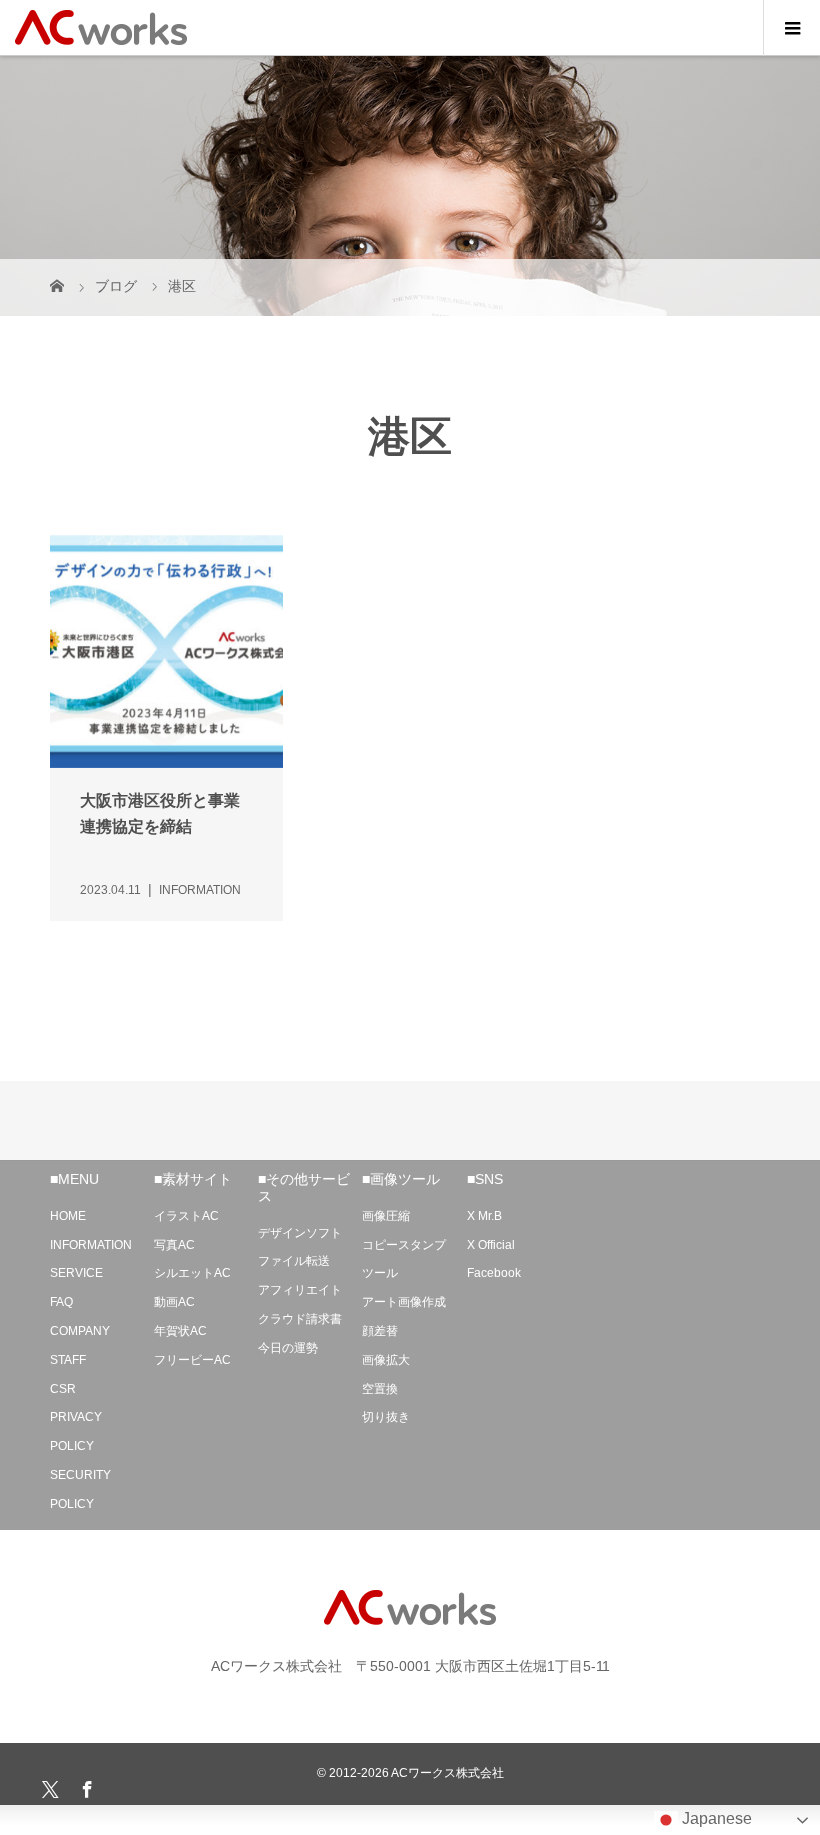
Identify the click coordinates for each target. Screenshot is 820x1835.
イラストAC (186, 1216)
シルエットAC (192, 1273)
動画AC (174, 1302)
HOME (68, 1216)
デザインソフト (300, 1233)
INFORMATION (91, 1245)
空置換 (380, 1389)
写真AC (174, 1245)
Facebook (494, 1273)
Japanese (715, 1818)
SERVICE (76, 1273)
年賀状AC (180, 1331)
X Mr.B (484, 1216)
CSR (63, 1389)
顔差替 (380, 1331)
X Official (491, 1245)
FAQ (61, 1302)
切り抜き (386, 1417)
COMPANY (80, 1331)
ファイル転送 (294, 1261)
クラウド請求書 (300, 1319)
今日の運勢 (288, 1348)
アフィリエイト (300, 1290)
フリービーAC (192, 1360)
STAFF (68, 1360)
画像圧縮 (386, 1216)
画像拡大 (386, 1360)
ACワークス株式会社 (447, 1773)
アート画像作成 (404, 1302)
